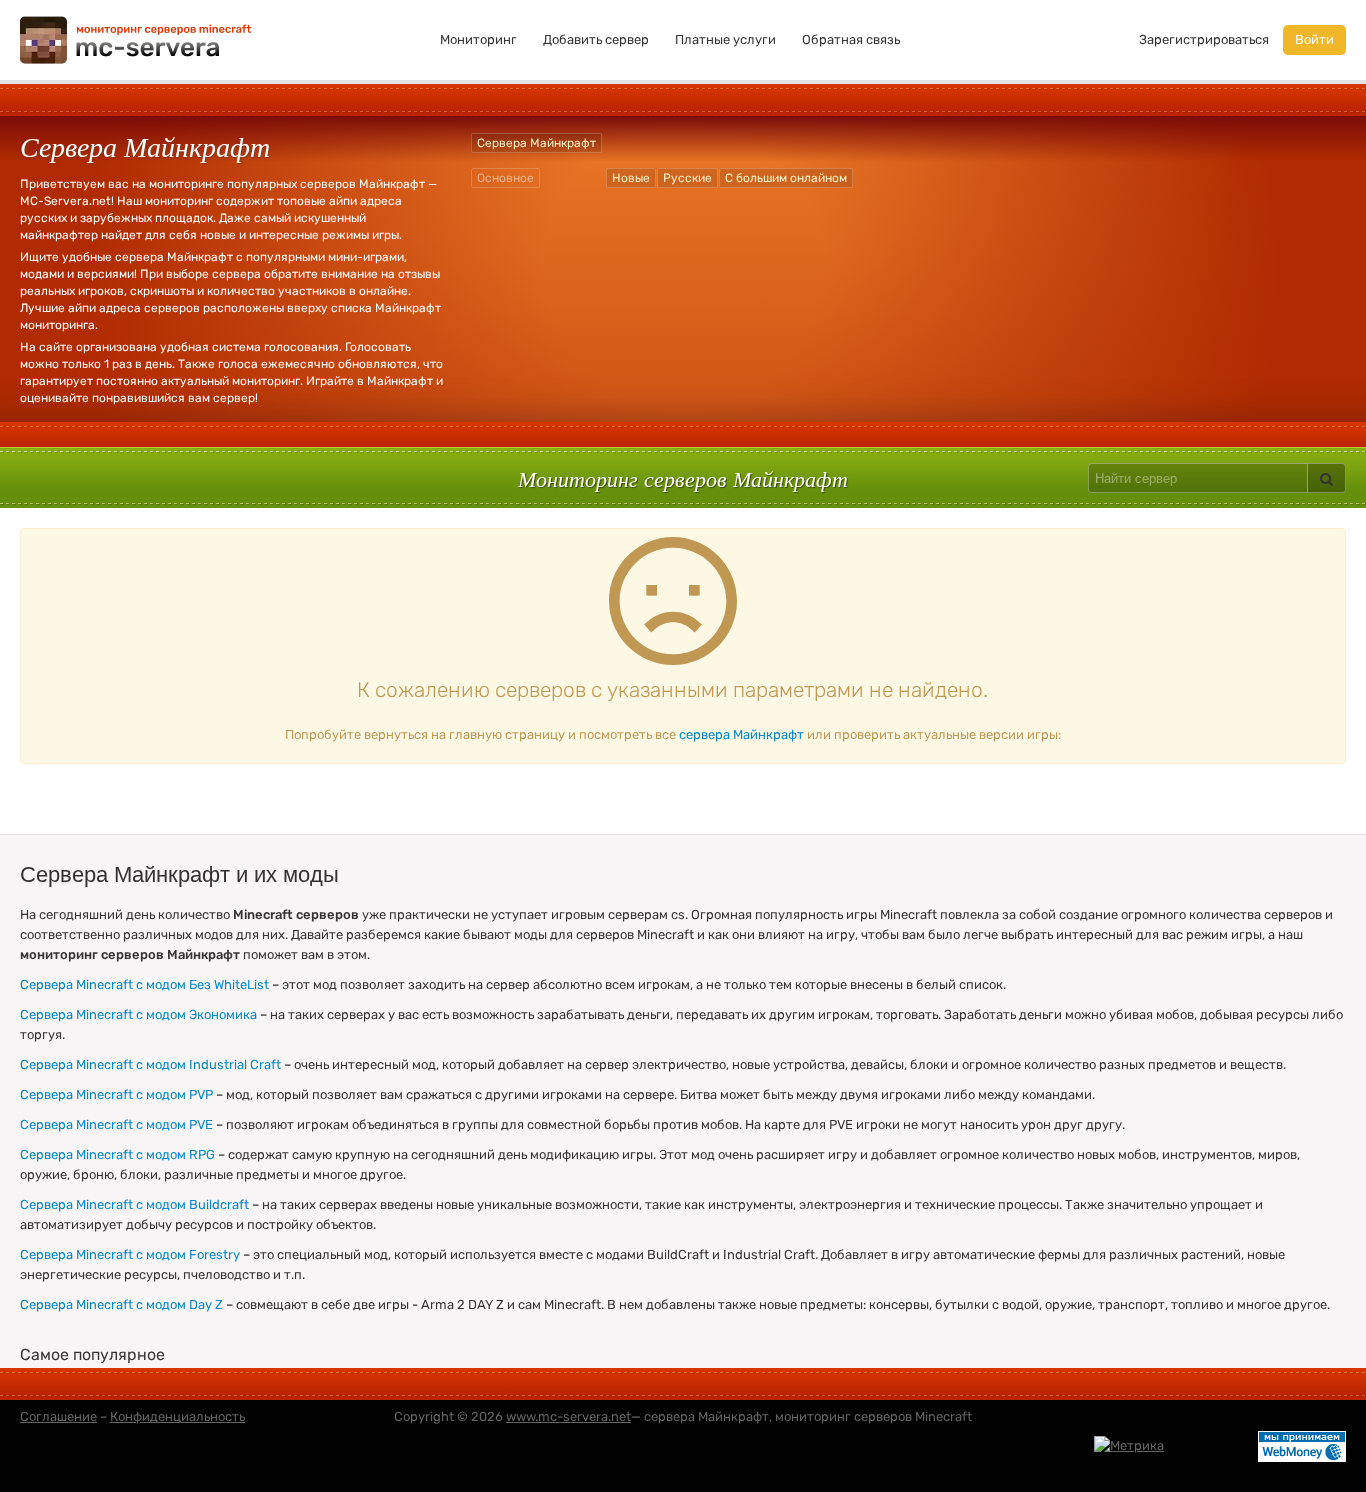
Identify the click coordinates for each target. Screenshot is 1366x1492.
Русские (687, 178)
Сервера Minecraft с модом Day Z (121, 1304)
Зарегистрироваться (1204, 39)
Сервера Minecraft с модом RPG (117, 1154)
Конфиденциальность (177, 1416)
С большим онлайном (786, 178)
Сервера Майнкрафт (536, 143)
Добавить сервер (596, 39)
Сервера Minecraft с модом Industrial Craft (150, 1064)
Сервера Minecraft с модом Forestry (130, 1254)
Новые (631, 178)
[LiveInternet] (1211, 1445)
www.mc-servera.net (568, 1416)
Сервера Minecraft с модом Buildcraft (134, 1204)
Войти (1314, 39)
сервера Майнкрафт (741, 734)
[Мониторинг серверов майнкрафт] (136, 38)
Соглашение (58, 1416)
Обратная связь (851, 39)
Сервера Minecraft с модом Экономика (138, 1014)
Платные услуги (725, 39)
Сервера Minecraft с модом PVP (116, 1094)
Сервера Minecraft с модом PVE (116, 1124)
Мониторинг (478, 39)
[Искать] (1326, 478)
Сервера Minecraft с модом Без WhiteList (144, 984)
